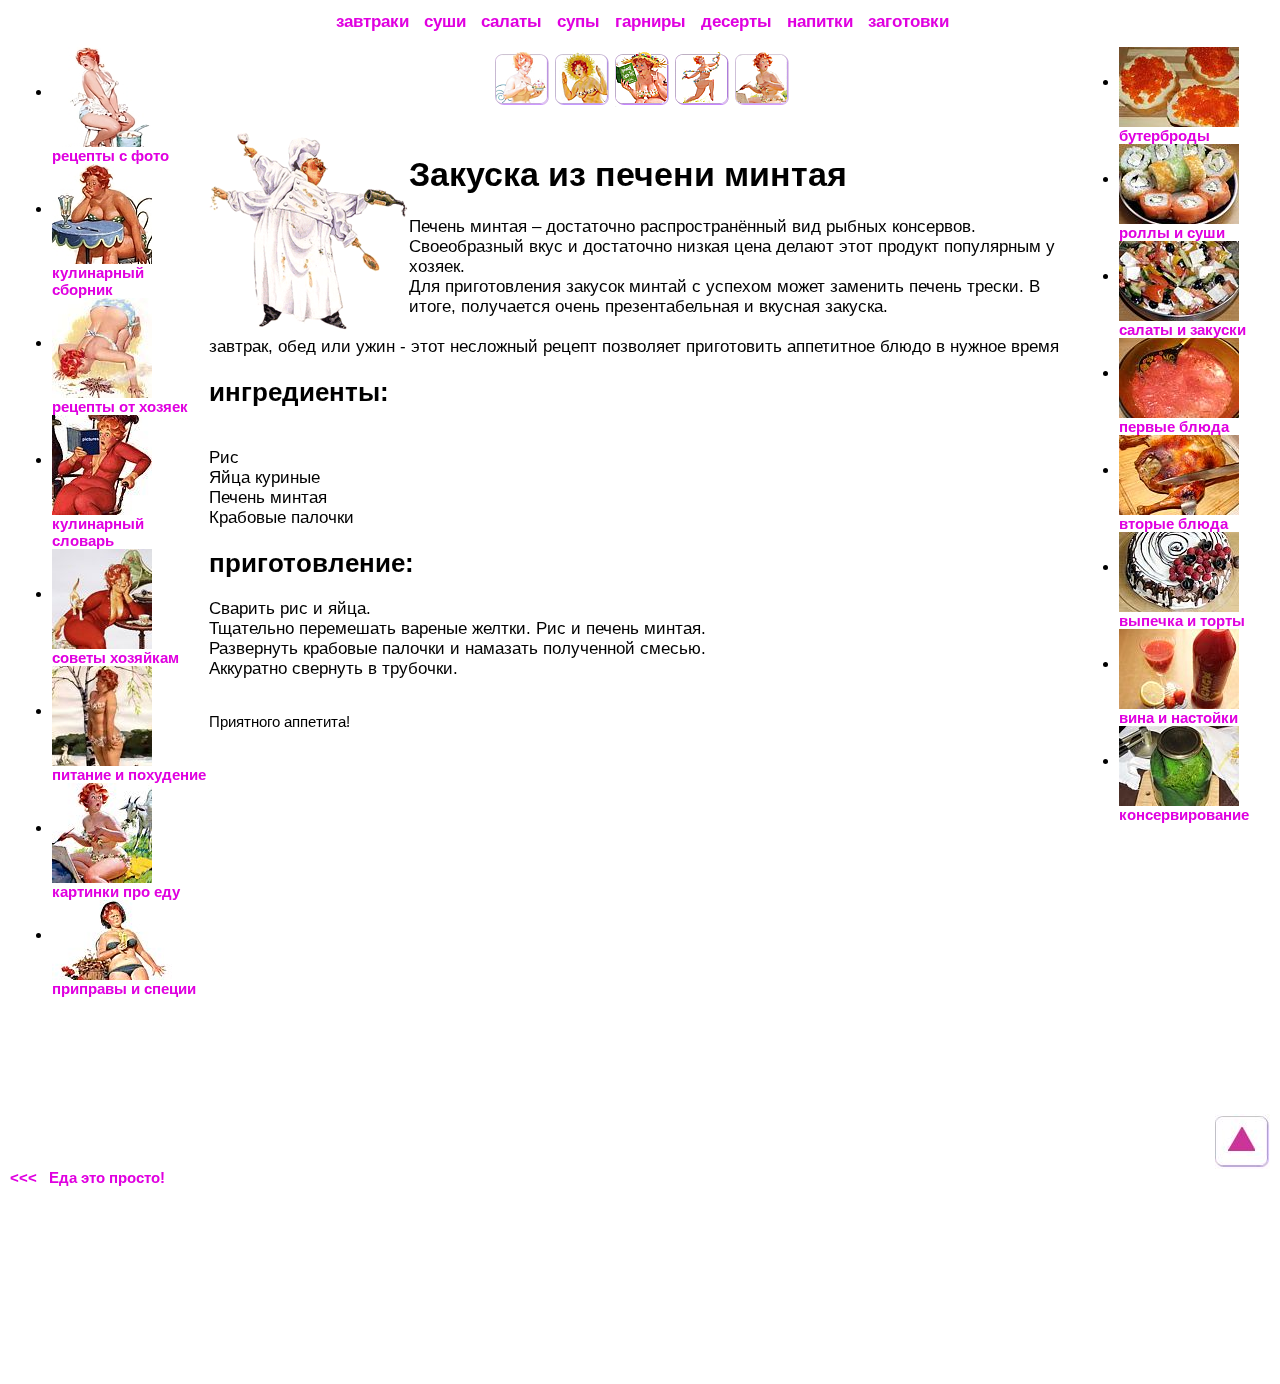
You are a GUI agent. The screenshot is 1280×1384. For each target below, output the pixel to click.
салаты (511, 21)
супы (578, 21)
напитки (820, 21)
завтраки (372, 21)
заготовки (908, 21)
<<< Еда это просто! (87, 1177)
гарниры (650, 21)
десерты (736, 21)
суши (445, 21)
